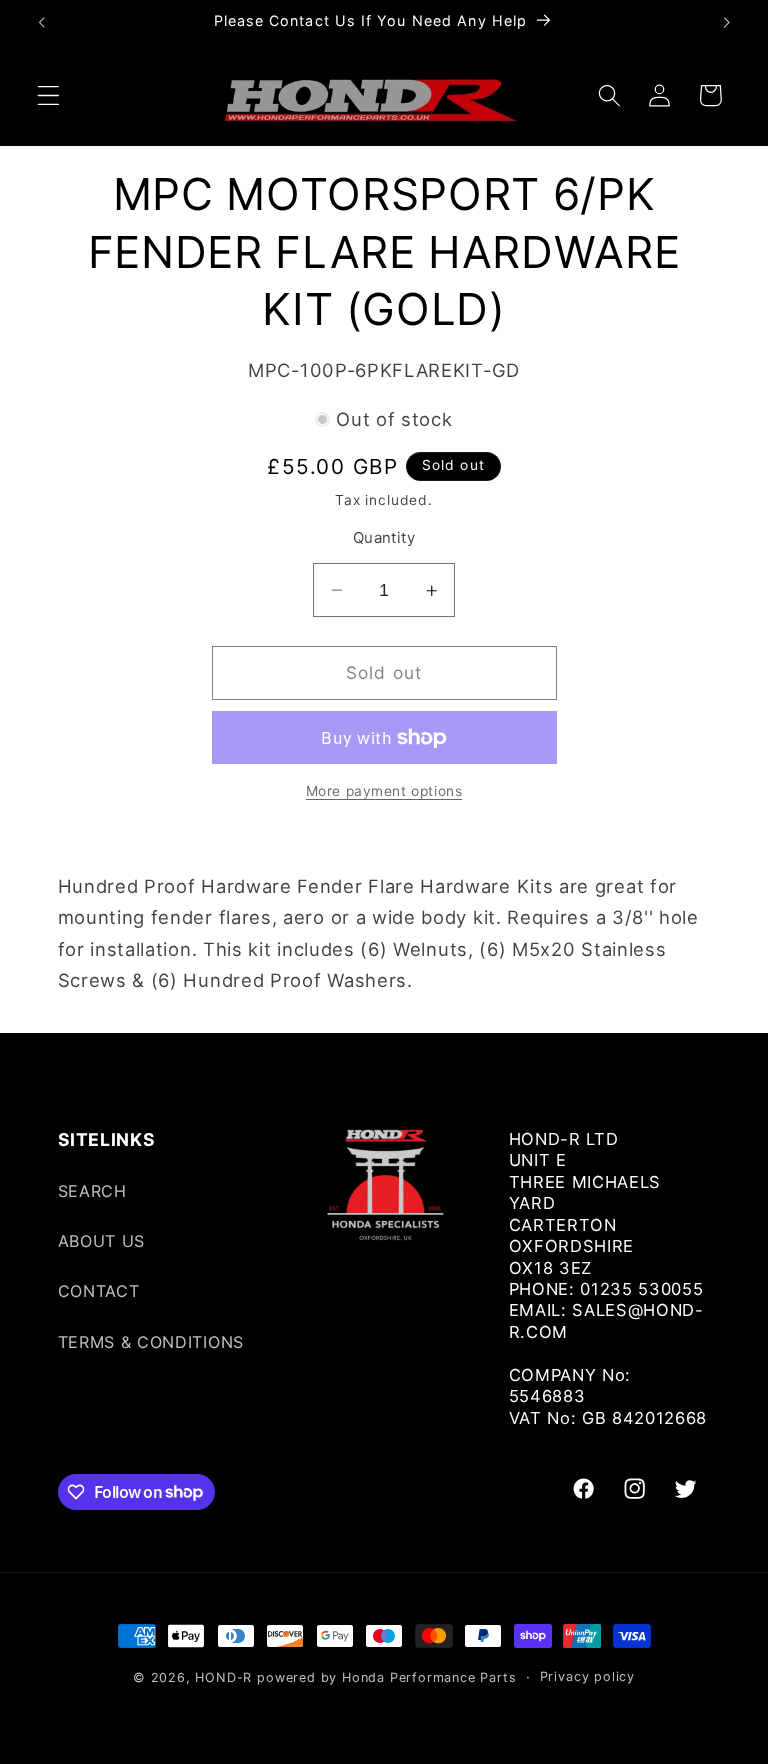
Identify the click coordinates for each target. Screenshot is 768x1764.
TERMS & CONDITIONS (151, 1342)
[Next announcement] (726, 22)
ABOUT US (102, 1241)
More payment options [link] (384, 791)
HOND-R (223, 1677)
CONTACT (99, 1291)
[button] (48, 95)
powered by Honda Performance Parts (386, 1677)
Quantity (384, 538)
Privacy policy (587, 1676)
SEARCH (92, 1191)
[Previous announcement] (42, 22)
